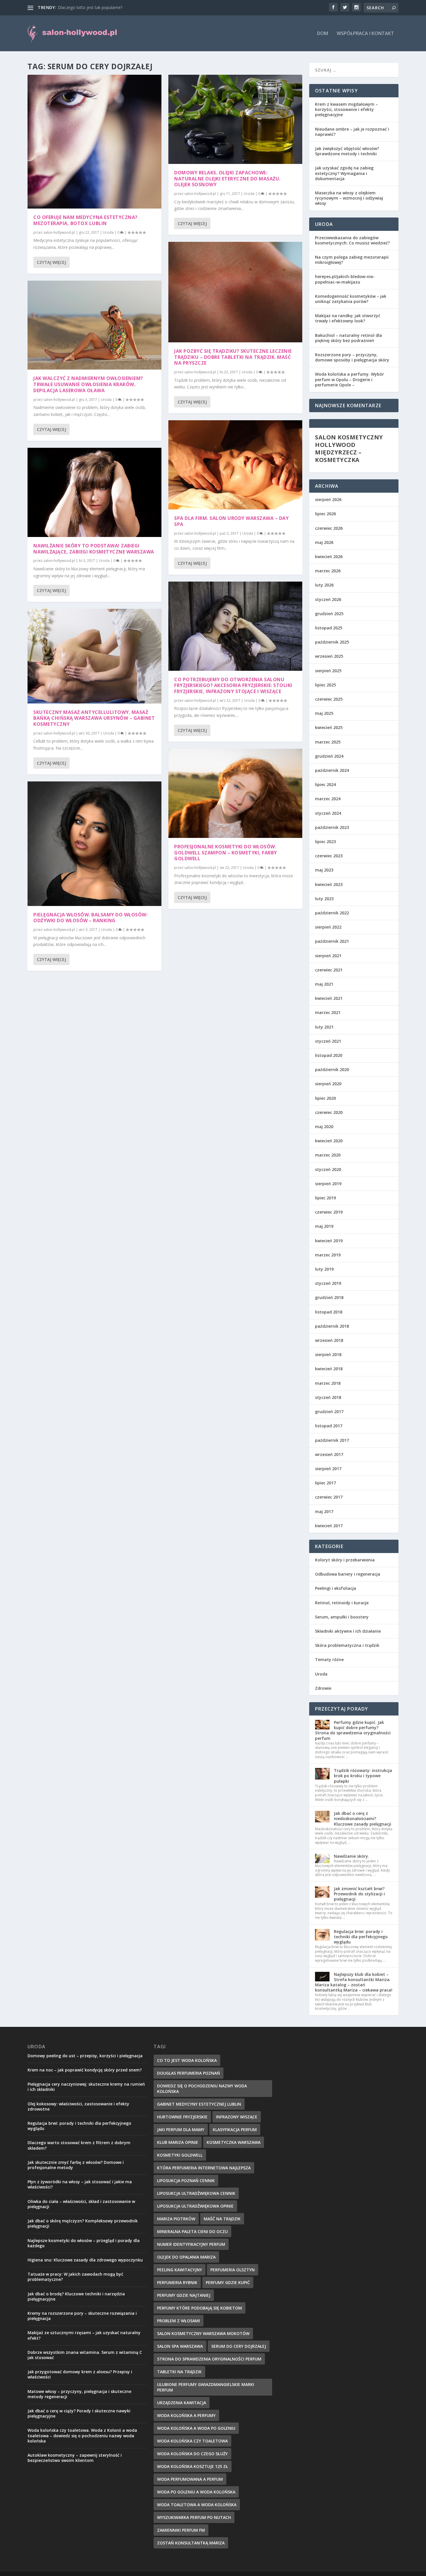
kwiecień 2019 (329, 1241)
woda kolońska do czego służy (192, 2454)
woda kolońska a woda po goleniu (196, 2428)
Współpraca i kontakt (365, 34)
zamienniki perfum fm (181, 2530)
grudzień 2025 (329, 614)
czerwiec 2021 (329, 970)
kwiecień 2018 (329, 1369)
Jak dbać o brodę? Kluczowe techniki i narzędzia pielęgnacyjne (76, 2296)
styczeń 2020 (328, 1169)
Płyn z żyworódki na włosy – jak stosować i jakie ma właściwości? (80, 2184)
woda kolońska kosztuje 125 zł (193, 2466)
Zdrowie (323, 1688)
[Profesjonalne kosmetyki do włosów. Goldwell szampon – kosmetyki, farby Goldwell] (235, 793)
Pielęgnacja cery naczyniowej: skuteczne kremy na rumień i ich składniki (86, 2087)
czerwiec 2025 (329, 699)
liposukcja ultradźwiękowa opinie (195, 2206)
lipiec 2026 (325, 514)
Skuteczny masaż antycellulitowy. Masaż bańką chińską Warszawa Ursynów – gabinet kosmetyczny (94, 718)
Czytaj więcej (51, 262)
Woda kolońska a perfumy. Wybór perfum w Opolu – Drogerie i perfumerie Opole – (349, 379)
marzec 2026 (328, 571)
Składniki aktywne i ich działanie (348, 1631)
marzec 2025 (328, 742)
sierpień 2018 (328, 1354)
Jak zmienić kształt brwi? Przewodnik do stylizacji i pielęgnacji (359, 1894)
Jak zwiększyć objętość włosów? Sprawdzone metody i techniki (347, 151)
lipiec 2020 (325, 1098)
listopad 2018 (329, 1312)
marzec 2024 (328, 799)
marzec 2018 (328, 1383)
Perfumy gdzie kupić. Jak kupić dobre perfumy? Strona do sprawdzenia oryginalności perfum (353, 1730)
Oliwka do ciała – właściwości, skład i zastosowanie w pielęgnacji (81, 2204)
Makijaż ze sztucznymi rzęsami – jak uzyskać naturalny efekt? (84, 2335)
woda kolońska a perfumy (186, 2415)
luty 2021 (324, 1027)
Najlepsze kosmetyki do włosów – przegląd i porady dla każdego (84, 2243)
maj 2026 (324, 542)
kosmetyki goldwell (180, 2155)
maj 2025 (324, 713)
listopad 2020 (329, 1055)
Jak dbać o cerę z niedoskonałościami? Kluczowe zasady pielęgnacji (363, 1818)
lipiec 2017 (325, 1483)
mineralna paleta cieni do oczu (192, 2231)
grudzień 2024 (329, 756)
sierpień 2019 (328, 1184)
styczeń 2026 (328, 599)
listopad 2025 (329, 628)
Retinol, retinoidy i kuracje (342, 1603)
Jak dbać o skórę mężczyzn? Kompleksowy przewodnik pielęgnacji (83, 2223)
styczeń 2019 (328, 1283)
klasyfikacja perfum (235, 2130)
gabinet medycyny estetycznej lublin (199, 2104)
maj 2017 (324, 1511)
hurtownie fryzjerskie (182, 2117)
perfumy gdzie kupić (228, 2282)
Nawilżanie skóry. (352, 1856)
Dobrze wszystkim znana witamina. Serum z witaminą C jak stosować (85, 2355)
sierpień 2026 (328, 499)
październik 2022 (332, 913)
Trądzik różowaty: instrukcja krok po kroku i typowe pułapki (363, 1776)
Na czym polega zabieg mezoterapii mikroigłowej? (352, 260)
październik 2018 (332, 1326)
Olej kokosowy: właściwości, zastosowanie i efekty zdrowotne (78, 2106)
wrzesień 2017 (329, 1454)
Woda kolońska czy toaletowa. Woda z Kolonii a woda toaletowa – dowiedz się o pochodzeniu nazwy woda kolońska (82, 2435)
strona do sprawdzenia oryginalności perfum (209, 2359)
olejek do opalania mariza (186, 2257)
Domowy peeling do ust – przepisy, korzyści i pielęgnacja (85, 2056)
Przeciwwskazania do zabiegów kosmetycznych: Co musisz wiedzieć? (352, 240)
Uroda (108, 232)
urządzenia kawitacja (182, 2403)
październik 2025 (332, 642)
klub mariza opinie (178, 2142)
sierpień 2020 (328, 1084)
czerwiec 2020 (329, 1112)
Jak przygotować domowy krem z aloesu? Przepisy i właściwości (80, 2374)
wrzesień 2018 (329, 1340)
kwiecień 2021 (329, 998)
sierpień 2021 (328, 956)
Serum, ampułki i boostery (342, 1617)
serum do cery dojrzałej (239, 2346)
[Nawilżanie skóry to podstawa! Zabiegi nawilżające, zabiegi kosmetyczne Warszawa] (94, 492)
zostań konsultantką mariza (191, 2543)
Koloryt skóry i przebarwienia (345, 1560)
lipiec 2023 (325, 842)
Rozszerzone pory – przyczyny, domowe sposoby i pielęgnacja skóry (352, 357)
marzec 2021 (328, 1012)
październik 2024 (332, 770)
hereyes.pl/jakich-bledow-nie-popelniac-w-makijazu (345, 279)
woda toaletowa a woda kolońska (197, 2505)
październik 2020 (332, 1069)
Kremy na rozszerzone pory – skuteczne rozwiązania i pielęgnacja (82, 2316)
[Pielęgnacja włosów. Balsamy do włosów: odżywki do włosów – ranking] (94, 844)
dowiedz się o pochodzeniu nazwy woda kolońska (202, 2089)
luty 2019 (324, 1269)
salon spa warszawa (180, 2346)
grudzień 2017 (329, 1412)
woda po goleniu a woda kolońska (196, 2492)
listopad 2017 (329, 1426)
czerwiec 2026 (329, 528)
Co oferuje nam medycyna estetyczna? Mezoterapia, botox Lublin (85, 220)
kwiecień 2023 (329, 884)
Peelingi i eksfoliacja (336, 1588)
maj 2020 (324, 1127)
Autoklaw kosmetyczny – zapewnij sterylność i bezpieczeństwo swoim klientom (75, 2458)
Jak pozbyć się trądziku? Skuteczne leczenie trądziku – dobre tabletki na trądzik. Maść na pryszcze (233, 357)
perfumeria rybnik (177, 2282)
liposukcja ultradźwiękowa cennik (196, 2193)
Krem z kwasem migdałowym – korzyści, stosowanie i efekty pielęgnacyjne (346, 109)
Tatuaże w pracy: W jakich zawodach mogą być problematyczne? (75, 2277)
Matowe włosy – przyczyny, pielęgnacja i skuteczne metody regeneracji (79, 2394)
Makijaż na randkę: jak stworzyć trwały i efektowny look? (348, 318)
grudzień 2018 (329, 1297)
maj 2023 (324, 870)
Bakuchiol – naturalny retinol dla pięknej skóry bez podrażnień (348, 338)
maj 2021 (324, 984)
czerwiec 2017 (329, 1497)
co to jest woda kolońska (187, 2060)
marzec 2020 (328, 1155)
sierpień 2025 (328, 671)
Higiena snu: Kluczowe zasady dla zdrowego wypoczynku (85, 2260)
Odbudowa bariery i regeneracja (348, 1574)
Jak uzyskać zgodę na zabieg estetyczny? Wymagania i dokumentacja (344, 173)
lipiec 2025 (325, 685)
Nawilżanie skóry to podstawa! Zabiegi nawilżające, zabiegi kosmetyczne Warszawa (94, 549)
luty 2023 (324, 899)
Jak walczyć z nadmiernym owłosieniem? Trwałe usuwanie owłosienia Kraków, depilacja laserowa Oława (88, 384)
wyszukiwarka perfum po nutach (194, 2517)
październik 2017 (332, 1440)
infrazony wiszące (237, 2117)
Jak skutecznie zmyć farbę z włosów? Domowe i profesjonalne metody (76, 2165)
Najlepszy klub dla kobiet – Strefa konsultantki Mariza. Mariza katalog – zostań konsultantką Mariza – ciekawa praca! (354, 1982)
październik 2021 (332, 941)
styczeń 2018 (328, 1397)
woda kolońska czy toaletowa (192, 2441)
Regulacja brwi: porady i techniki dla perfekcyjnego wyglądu (361, 1937)
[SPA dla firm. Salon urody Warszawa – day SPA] (235, 465)
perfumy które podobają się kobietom (200, 2308)
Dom (323, 34)
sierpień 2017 (328, 1469)
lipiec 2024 (325, 784)
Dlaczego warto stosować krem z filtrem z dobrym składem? (79, 2145)
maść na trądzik (222, 2219)
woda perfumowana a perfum (190, 2479)
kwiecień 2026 (329, 557)
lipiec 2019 (325, 1198)
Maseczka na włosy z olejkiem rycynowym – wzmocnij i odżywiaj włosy (349, 198)
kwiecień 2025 (329, 727)
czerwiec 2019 (329, 1212)
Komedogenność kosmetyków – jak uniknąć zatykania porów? (351, 299)
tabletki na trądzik (179, 2372)
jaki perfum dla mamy (181, 2130)
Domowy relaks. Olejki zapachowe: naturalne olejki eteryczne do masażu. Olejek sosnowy (227, 179)
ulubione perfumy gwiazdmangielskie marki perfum (206, 2387)
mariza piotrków (176, 2219)
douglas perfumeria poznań (189, 2073)
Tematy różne (329, 1659)
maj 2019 (324, 1226)
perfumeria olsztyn (233, 2270)
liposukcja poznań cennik (186, 2181)
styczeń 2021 (328, 1041)
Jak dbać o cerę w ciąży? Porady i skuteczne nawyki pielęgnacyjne (79, 2413)
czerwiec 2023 (329, 856)
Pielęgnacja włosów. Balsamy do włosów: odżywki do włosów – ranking (90, 918)
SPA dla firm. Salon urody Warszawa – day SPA (231, 521)
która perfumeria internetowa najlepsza (204, 2168)
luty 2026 (324, 585)
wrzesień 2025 (329, 656)
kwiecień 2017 (329, 1526)
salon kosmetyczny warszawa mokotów (203, 2333)
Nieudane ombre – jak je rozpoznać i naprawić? (352, 132)
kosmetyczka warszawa (234, 2142)
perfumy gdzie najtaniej (184, 2295)
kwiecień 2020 (329, 1141)
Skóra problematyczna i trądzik (347, 1645)
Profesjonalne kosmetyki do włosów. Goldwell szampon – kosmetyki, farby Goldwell (226, 853)
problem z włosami (179, 2321)
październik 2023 (332, 827)
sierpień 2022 (328, 927)
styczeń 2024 (328, 813)
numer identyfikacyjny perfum (191, 2244)
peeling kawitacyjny (180, 2270)
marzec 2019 (328, 1255)
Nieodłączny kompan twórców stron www (97, 7)
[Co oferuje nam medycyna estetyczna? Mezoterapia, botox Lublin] (94, 142)
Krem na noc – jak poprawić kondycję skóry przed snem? (85, 2070)
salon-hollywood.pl (59, 232)
